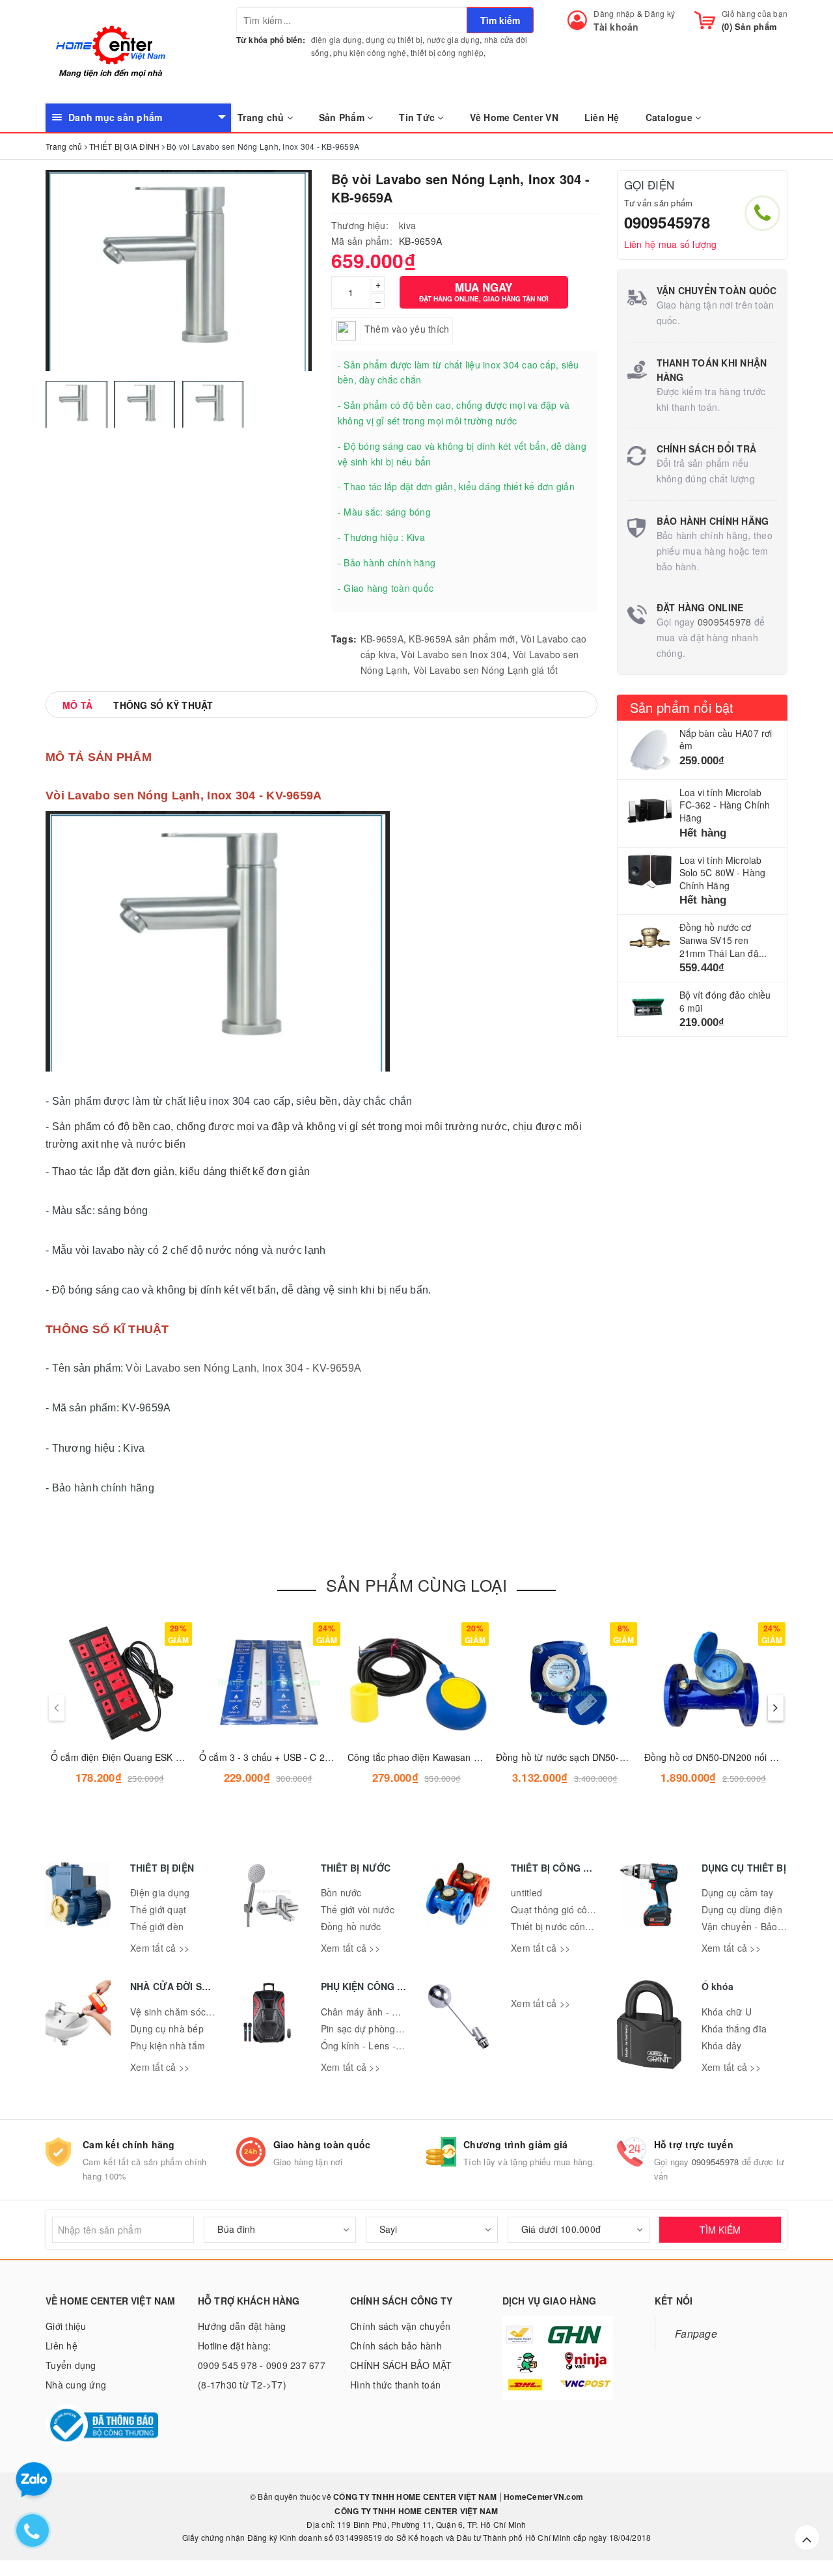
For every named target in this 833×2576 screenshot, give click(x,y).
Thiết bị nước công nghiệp (567, 1926)
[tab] (77, 705)
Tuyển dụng (71, 2365)
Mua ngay (484, 291)
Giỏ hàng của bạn (755, 13)
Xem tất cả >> (160, 1948)
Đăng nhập (614, 13)
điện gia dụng (336, 39)
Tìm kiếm (500, 20)
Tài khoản (616, 27)
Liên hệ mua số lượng (671, 244)
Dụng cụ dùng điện (742, 1909)
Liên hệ (61, 2346)
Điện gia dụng (160, 1892)
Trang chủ (262, 117)
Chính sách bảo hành (396, 2346)
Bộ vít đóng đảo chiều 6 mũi (725, 1001)
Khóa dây (722, 2045)
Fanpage (696, 2333)
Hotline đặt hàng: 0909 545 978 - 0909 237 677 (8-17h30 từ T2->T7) (262, 2365)
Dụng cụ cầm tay (738, 1892)
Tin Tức (418, 117)
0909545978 (667, 222)
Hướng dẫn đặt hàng (242, 2326)
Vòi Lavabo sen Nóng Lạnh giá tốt (486, 670)
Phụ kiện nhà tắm (168, 2045)
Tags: (344, 639)
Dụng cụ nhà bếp (167, 2029)
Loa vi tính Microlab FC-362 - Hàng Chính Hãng (725, 805)
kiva (407, 225)
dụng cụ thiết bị (394, 39)
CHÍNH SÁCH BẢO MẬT (401, 2365)
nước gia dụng (453, 39)
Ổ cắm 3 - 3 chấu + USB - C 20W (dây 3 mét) (294, 1757)
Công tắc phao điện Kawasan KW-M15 (429, 1757)
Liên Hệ (602, 117)
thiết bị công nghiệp (447, 52)
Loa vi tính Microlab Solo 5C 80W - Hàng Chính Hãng (723, 873)
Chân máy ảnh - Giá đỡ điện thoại (393, 2012)
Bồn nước (341, 1892)
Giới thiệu (66, 2326)
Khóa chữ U (727, 2012)
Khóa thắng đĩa (734, 2029)
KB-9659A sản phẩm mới (462, 639)
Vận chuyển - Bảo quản (752, 1926)
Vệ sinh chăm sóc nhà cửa (187, 2012)
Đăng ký (660, 13)
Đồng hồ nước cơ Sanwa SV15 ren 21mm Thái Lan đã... (723, 940)
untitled (526, 1892)
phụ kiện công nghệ (370, 52)
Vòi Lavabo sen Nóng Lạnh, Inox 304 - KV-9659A (243, 1368)
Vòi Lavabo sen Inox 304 (454, 654)
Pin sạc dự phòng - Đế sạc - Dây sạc (399, 2029)
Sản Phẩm (343, 117)
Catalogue (671, 117)
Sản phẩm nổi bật (682, 707)
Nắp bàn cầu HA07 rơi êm (726, 740)
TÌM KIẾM (720, 2230)
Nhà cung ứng (76, 2385)
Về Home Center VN (514, 117)
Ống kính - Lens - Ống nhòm (382, 2045)
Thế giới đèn (157, 1926)
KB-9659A (382, 639)
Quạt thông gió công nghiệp (570, 1909)
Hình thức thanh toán (395, 2385)
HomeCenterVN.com (542, 2497)
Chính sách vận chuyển (400, 2326)
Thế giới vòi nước (358, 1909)
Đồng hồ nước (351, 1926)
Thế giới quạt (158, 1909)
